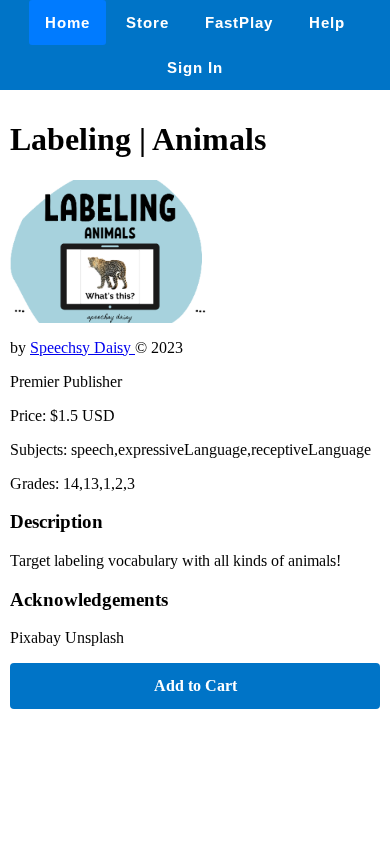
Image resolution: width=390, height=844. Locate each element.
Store (147, 22)
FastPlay (239, 22)
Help (327, 22)
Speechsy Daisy (82, 347)
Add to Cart (195, 685)
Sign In (195, 67)
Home (67, 22)
